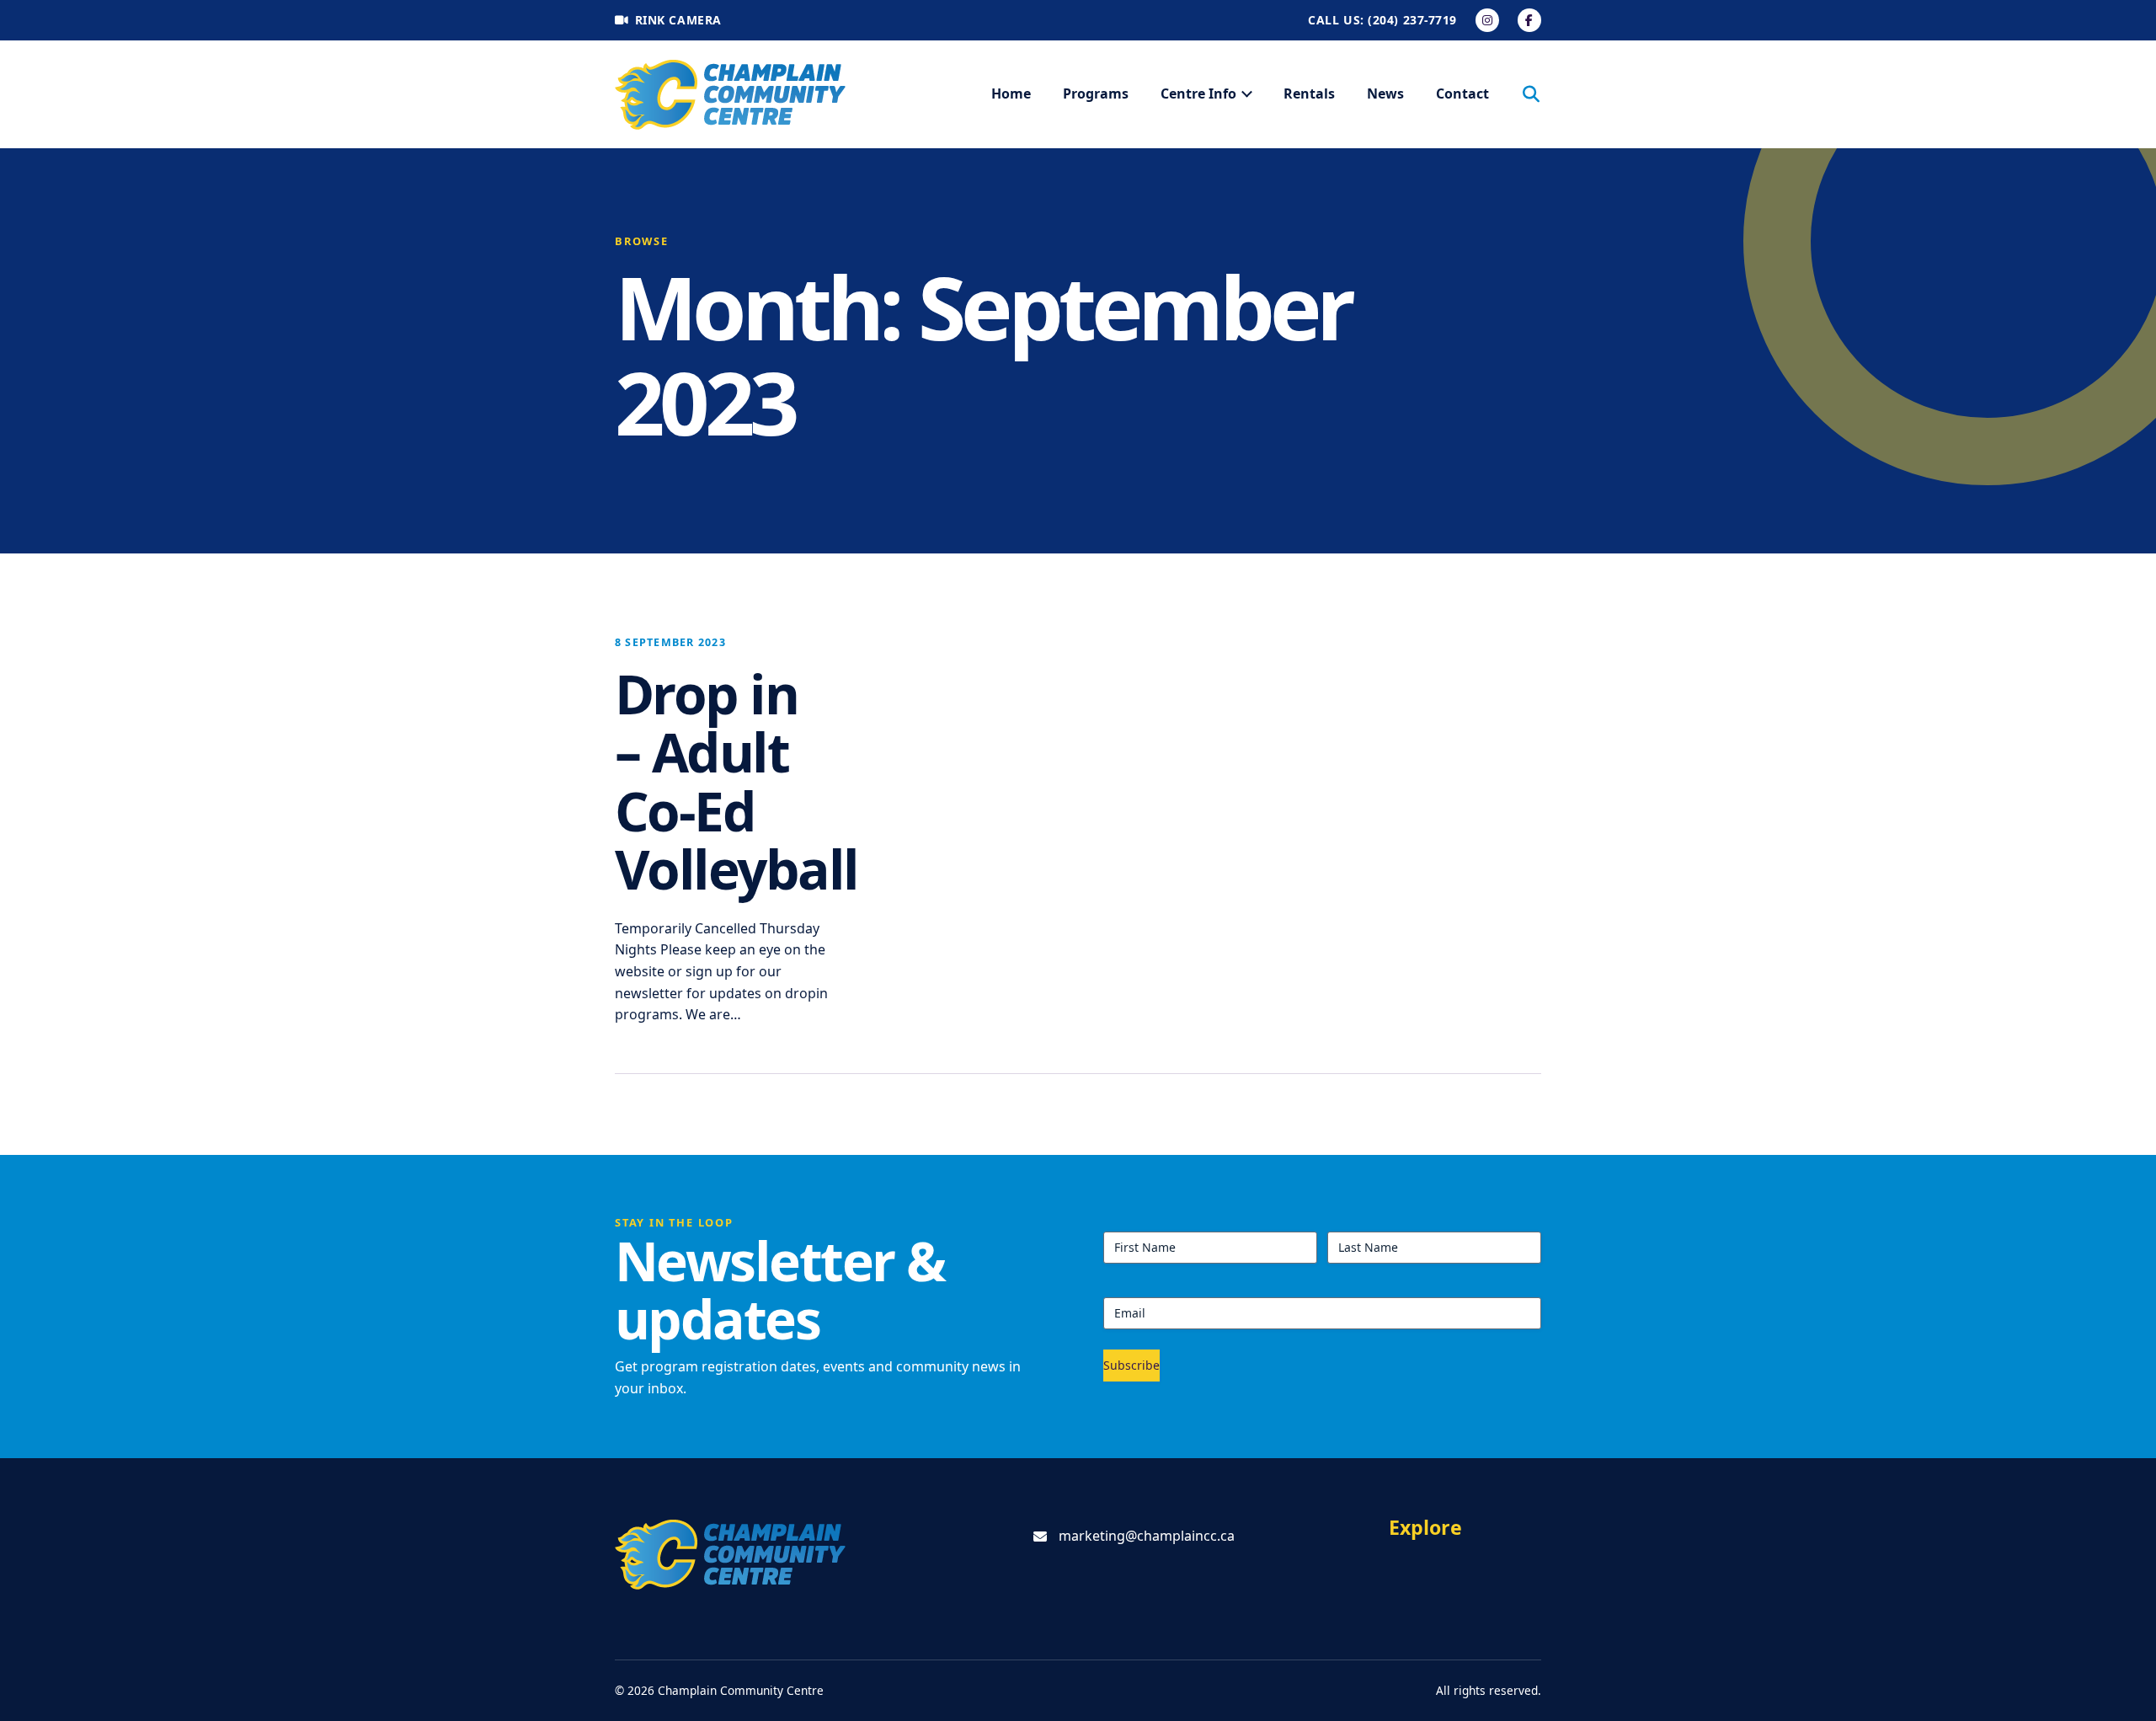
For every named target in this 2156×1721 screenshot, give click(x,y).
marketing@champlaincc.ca (1147, 1536)
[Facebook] (1529, 20)
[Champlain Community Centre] (731, 95)
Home (1011, 94)
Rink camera (678, 20)
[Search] (1531, 94)
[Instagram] (1487, 20)
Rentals (1309, 94)
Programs (1096, 94)
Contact (1462, 94)
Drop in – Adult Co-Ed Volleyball (736, 781)
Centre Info (1198, 94)
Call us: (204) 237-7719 (1382, 20)
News (1385, 94)
